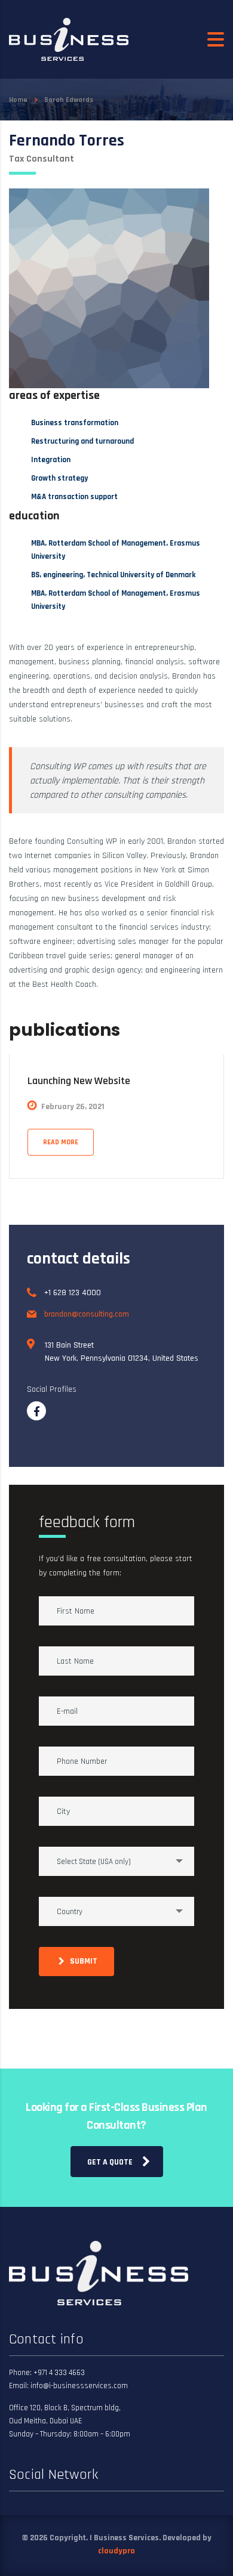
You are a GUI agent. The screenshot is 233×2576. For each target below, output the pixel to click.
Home (18, 100)
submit (84, 1961)
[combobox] (116, 1861)
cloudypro (116, 2551)
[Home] (69, 39)
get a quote (110, 2162)
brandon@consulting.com (87, 1314)
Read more (61, 1142)
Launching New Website (79, 1081)
